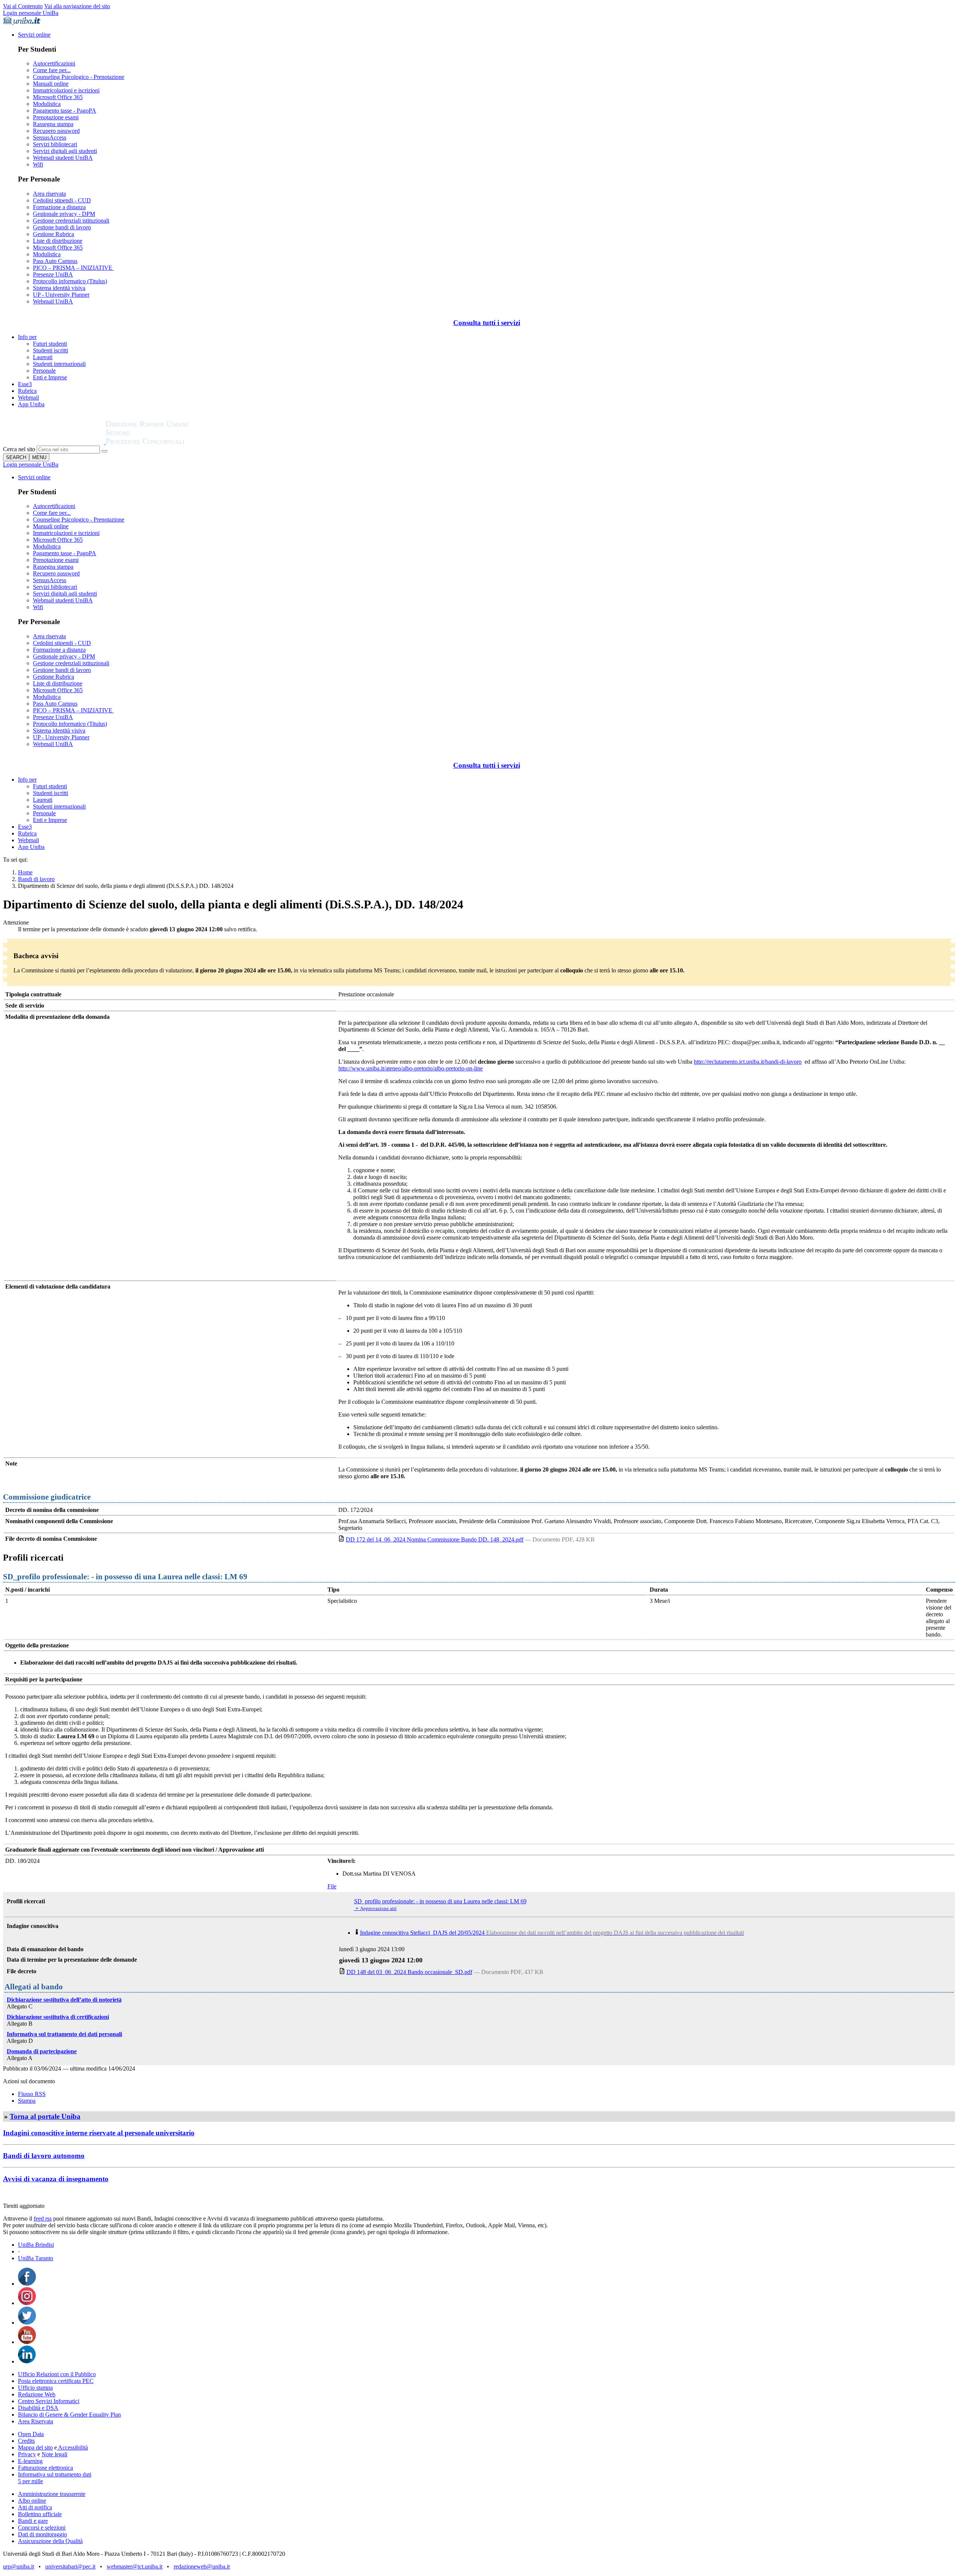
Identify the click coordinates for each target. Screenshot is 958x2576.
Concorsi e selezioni (42, 2528)
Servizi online (34, 35)
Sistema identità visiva (59, 288)
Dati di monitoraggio (42, 2534)
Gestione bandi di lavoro (62, 227)
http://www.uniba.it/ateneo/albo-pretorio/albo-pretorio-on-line (411, 1068)
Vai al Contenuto (23, 6)
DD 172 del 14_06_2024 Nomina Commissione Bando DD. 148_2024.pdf (435, 1539)
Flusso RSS (32, 2094)
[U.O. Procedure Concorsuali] (54, 442)
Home (25, 872)
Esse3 (25, 384)
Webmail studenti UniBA (63, 158)
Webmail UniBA (53, 301)
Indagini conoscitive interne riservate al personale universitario (99, 2133)
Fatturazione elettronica (45, 2468)
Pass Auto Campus (55, 261)
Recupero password (56, 131)
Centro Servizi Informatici (49, 2401)
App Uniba (31, 404)
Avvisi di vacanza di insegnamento (56, 2179)
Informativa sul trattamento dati (55, 2474)
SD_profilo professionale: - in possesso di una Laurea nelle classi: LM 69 (440, 1901)
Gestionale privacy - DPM (64, 214)
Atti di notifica (35, 2507)
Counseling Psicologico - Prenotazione (79, 77)
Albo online (32, 2501)
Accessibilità (72, 2447)
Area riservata (49, 194)
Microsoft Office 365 (58, 97)
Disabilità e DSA (38, 2408)
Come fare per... (52, 70)
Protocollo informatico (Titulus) (70, 281)
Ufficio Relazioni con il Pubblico (57, 2374)
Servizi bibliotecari (55, 144)
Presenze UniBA (53, 274)
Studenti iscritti (51, 350)
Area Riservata (36, 2421)
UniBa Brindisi (36, 2245)
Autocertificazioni (54, 63)
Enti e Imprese (50, 377)
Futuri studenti (50, 344)
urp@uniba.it (19, 2566)
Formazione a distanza (59, 207)
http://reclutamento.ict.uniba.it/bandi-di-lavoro (748, 1062)
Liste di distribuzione (58, 241)
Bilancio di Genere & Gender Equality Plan (69, 2415)
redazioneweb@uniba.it (202, 2566)
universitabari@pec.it (70, 2566)
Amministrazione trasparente (52, 2494)
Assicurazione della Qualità (50, 2541)
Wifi (38, 164)
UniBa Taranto (36, 2258)
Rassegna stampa (53, 124)
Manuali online (51, 84)
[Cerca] (104, 451)
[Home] (165, 442)
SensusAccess (50, 137)
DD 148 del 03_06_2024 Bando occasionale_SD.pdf (409, 1972)
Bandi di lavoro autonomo (44, 2156)
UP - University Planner (61, 295)
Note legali (54, 2454)
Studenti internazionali (59, 364)
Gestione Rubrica (54, 234)
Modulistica (47, 104)
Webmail (28, 398)
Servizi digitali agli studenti (65, 151)
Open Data (31, 2434)
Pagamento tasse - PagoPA (65, 111)
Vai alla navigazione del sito (77, 6)
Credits (26, 2441)
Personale (44, 371)
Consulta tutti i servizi (487, 323)
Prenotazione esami (56, 117)
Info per (27, 337)
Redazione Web (37, 2394)
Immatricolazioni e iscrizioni (66, 90)
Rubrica (27, 391)
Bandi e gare (33, 2521)
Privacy (27, 2454)
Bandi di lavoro (36, 879)
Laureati (43, 357)
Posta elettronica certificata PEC (56, 2381)
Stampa (27, 2101)
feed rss (43, 2219)
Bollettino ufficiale (40, 2514)
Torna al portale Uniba (45, 2116)
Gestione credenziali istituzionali (71, 221)
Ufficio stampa (35, 2388)
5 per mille (30, 2481)
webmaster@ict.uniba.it (135, 2566)
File (332, 1886)
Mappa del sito (35, 2447)
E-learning (30, 2461)
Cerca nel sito (19, 449)
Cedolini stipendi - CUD (62, 200)
